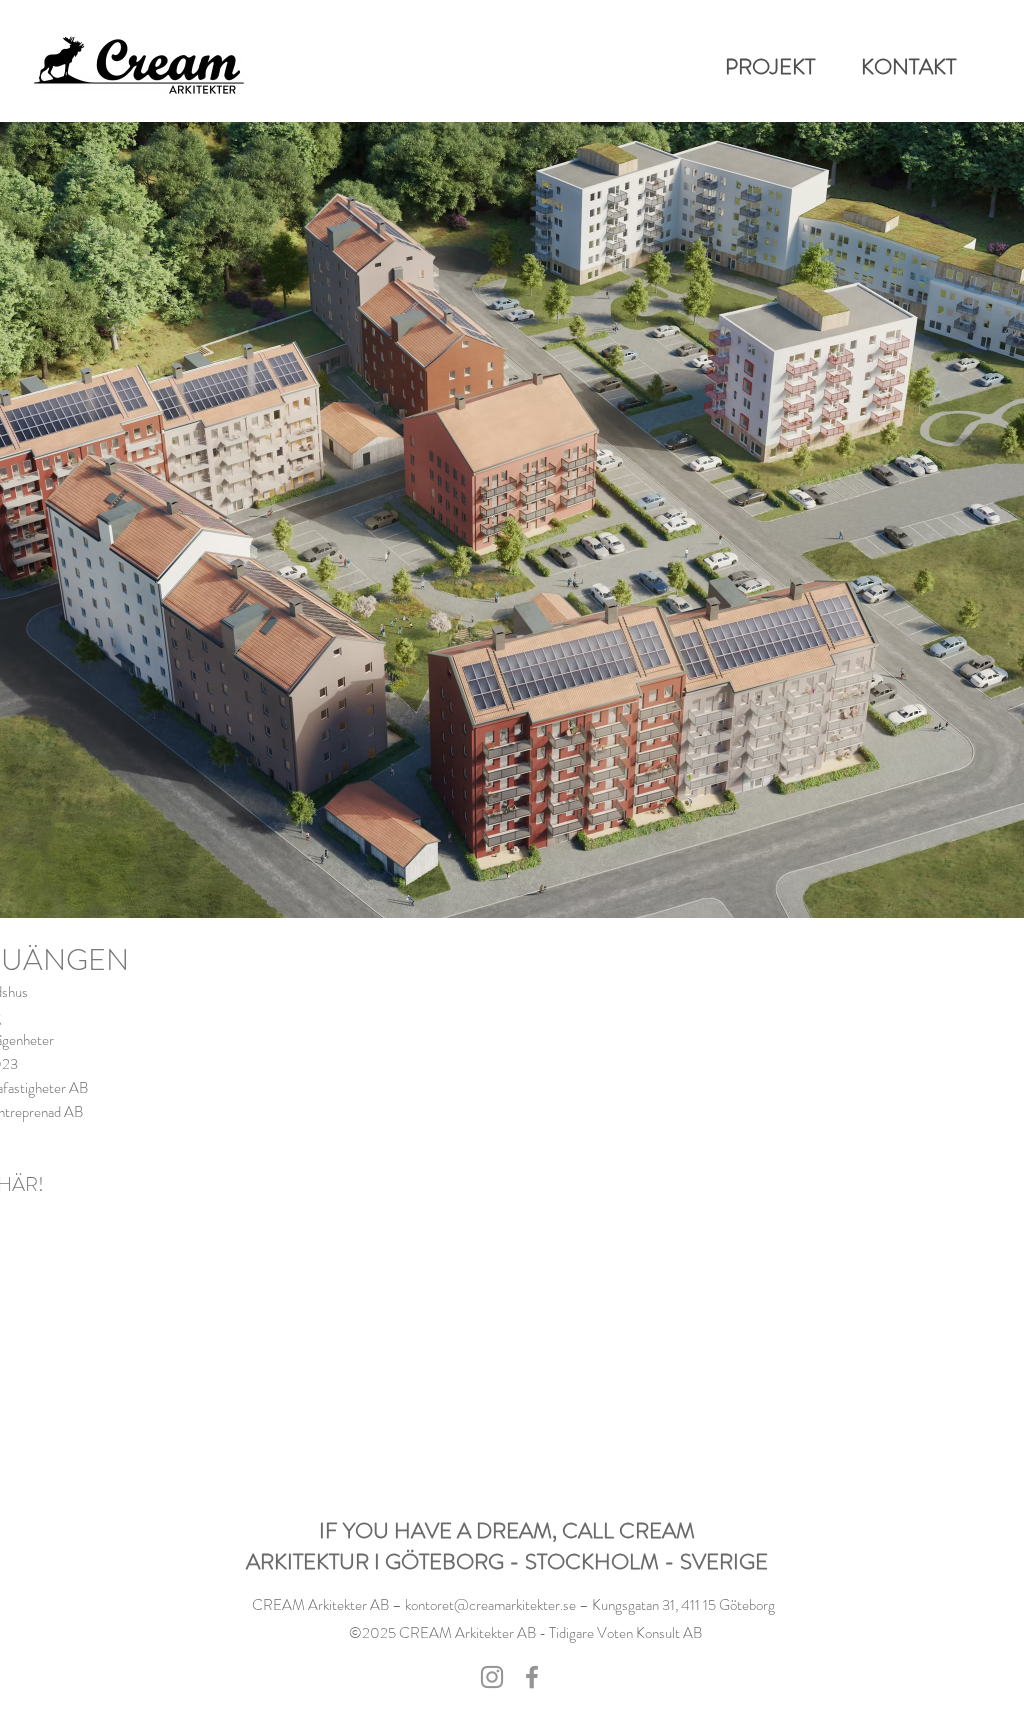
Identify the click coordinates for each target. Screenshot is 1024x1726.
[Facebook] (532, 1677)
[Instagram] (492, 1677)
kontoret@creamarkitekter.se (490, 1605)
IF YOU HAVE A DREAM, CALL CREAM (507, 1530)
